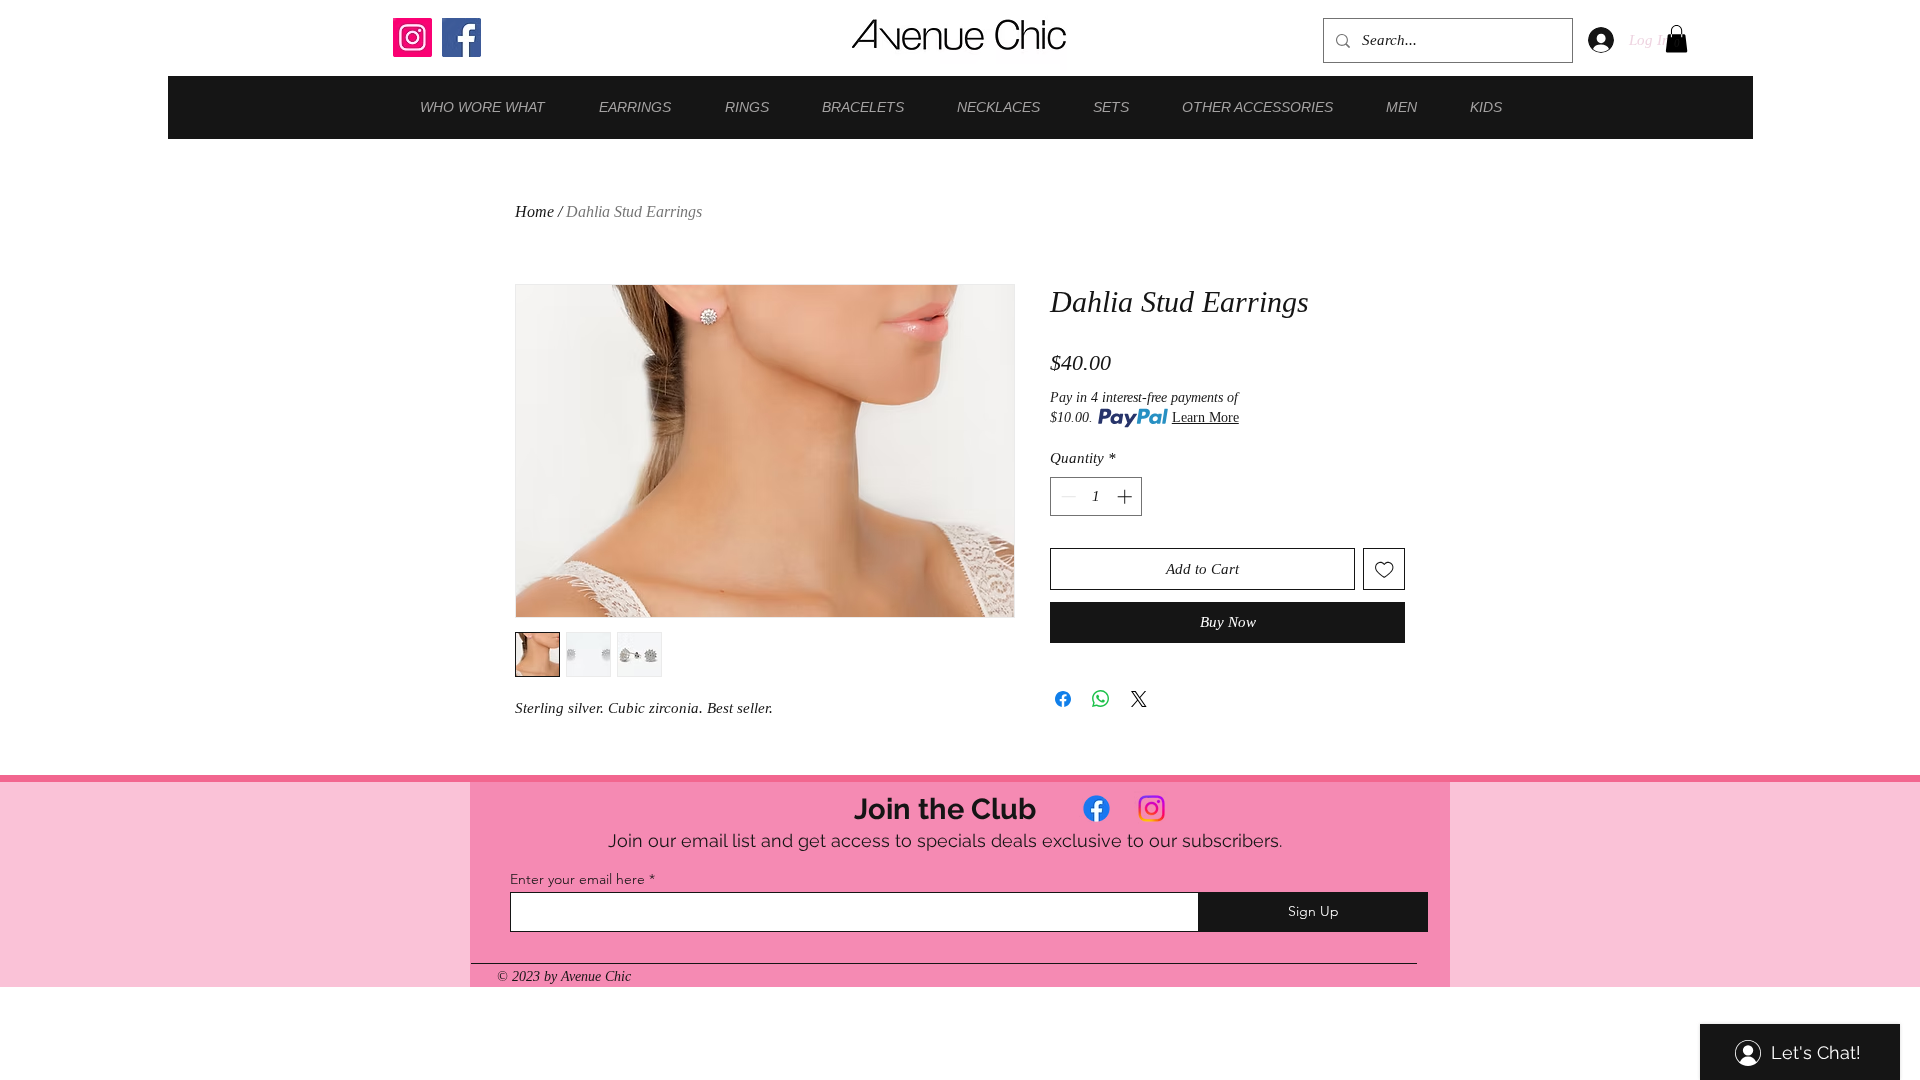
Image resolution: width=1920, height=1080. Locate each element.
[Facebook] (461, 37)
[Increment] (1126, 496)
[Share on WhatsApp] (1101, 699)
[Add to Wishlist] (1384, 569)
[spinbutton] (1096, 496)
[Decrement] (1066, 496)
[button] (1676, 38)
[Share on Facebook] (1063, 699)
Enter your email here (577, 879)
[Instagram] (412, 37)
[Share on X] (1139, 699)
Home (534, 211)
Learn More (1205, 417)
